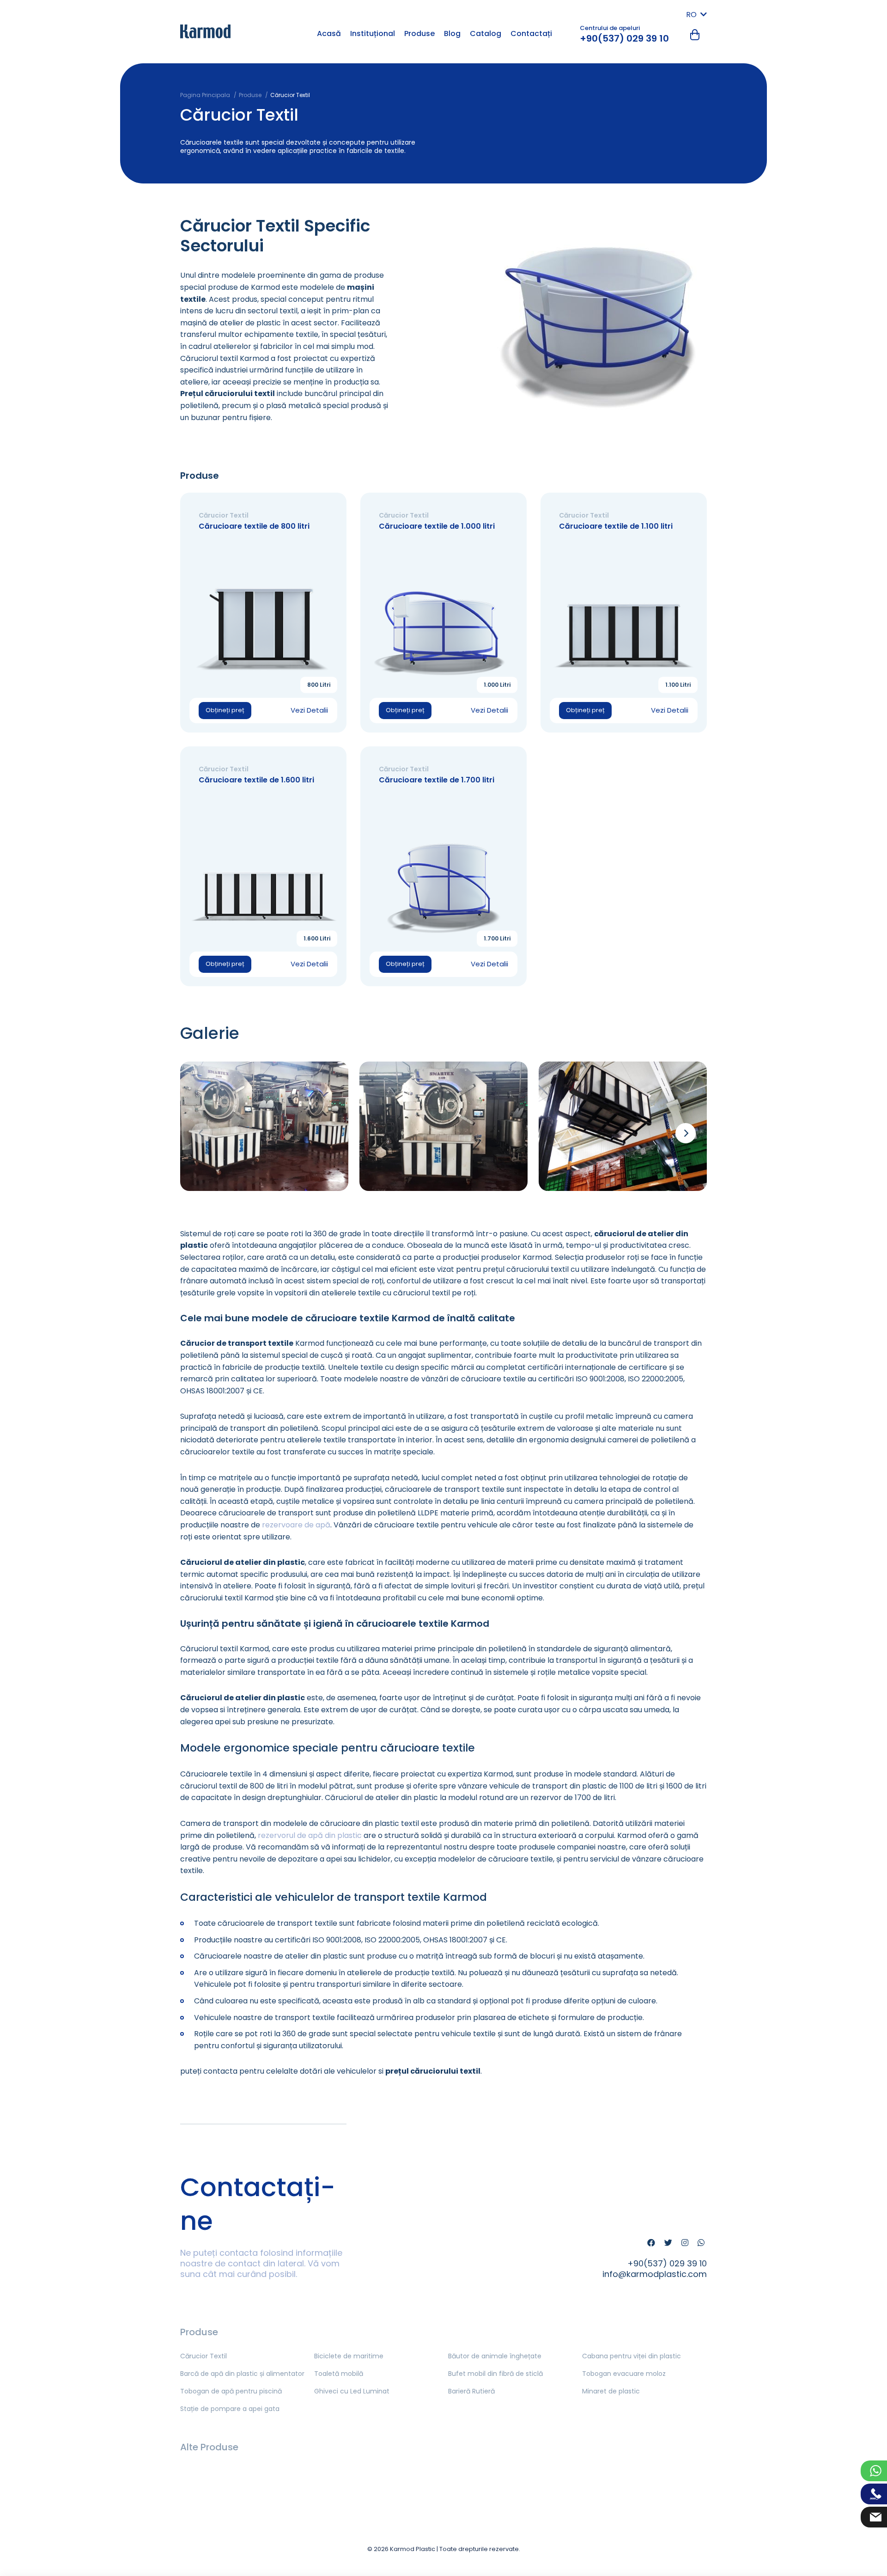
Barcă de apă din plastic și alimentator (242, 2374)
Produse (419, 34)
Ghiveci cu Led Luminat (352, 2391)
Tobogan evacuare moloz (624, 2374)
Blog (452, 34)
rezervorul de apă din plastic (310, 1835)
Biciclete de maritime (349, 2356)
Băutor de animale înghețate (495, 2356)
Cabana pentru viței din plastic (632, 2356)
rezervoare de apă (296, 1525)
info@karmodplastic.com (655, 2274)
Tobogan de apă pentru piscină (231, 2391)
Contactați (531, 34)
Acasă (329, 34)
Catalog (486, 34)
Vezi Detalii (309, 710)
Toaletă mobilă (339, 2374)
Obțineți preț (225, 710)
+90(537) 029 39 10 (624, 38)
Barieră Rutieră (471, 2391)
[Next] (686, 1133)
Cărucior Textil (204, 2356)
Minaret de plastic (611, 2391)
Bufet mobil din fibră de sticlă (495, 2374)
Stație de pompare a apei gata (230, 2409)
